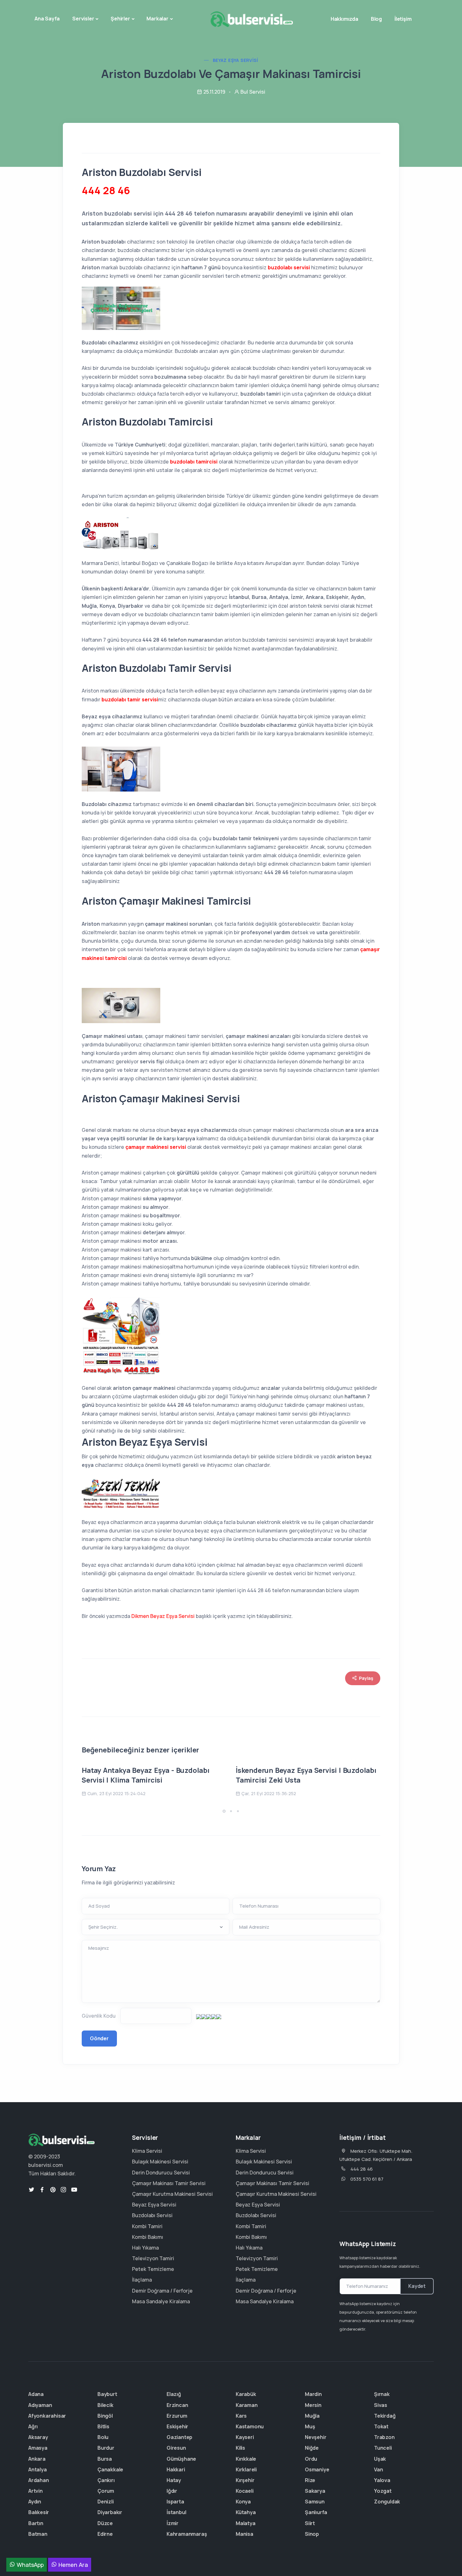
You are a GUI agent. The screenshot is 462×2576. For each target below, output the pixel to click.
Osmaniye (317, 2469)
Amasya (38, 2448)
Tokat (381, 2426)
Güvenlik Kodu (99, 2016)
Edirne (105, 2534)
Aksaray (38, 2437)
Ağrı (33, 2426)
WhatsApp (29, 2565)
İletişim (403, 19)
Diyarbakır (110, 2512)
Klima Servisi (147, 2151)
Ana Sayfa (47, 19)
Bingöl (105, 2416)
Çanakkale (110, 2469)
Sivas (381, 2405)
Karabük (246, 2394)
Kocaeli (245, 2491)
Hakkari (176, 2469)
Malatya (246, 2523)
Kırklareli (246, 2469)
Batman (38, 2534)
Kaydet (417, 2286)
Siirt (310, 2523)
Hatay (174, 2480)
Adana (36, 2394)
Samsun (315, 2502)
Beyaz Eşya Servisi (235, 60)
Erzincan (177, 2405)
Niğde (312, 2448)
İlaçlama (142, 2280)
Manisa (245, 2534)
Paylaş (366, 1678)
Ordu (311, 2459)
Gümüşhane (181, 2459)
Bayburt (107, 2394)
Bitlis (103, 2426)
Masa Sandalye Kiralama (161, 2301)
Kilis (240, 2448)
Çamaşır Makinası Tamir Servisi (169, 2183)
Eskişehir (177, 2426)
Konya (243, 2502)
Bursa (105, 2459)
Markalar (157, 19)
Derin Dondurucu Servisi (161, 2173)
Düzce (105, 2523)
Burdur (106, 2448)
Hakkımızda (344, 19)
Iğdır (172, 2491)
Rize (310, 2480)
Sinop (312, 2534)
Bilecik (105, 2405)
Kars (241, 2416)
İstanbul (176, 2512)
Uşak (380, 2459)
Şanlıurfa (316, 2512)
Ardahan (39, 2480)
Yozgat (383, 2491)
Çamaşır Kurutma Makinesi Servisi (172, 2194)
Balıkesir (39, 2512)
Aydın (35, 2502)
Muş (310, 2426)
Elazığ (174, 2394)
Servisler (83, 19)
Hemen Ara (72, 2565)
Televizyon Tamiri (153, 2258)
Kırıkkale (246, 2459)
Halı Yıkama (145, 2248)
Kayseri (245, 2437)
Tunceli (383, 2448)
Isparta (175, 2502)
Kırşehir (245, 2480)
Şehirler (120, 19)
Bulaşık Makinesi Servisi (160, 2162)
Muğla (312, 2416)
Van (378, 2469)
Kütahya (246, 2512)
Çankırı (106, 2480)
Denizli (106, 2502)
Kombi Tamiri (147, 2226)
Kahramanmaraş (187, 2534)
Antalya (38, 2469)
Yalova (382, 2480)
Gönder (99, 2038)
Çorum (106, 2491)
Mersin (313, 2405)
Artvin (36, 2491)
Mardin (313, 2394)
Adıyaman (40, 2405)
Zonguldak (387, 2502)
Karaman (247, 2405)
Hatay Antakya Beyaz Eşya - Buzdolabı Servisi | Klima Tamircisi (146, 1775)
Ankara (37, 2459)
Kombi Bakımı (148, 2237)
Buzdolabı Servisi (152, 2215)
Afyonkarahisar (47, 2416)
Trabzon (384, 2437)
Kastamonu (250, 2426)
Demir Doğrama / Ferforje (162, 2291)
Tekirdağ (385, 2416)
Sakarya (315, 2491)
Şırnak (382, 2394)
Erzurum (177, 2416)
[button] (224, 1811)
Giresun (176, 2448)
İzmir (173, 2523)
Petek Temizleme (153, 2269)
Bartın (36, 2523)
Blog (376, 19)
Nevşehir (316, 2437)
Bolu (103, 2437)
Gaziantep (179, 2437)
